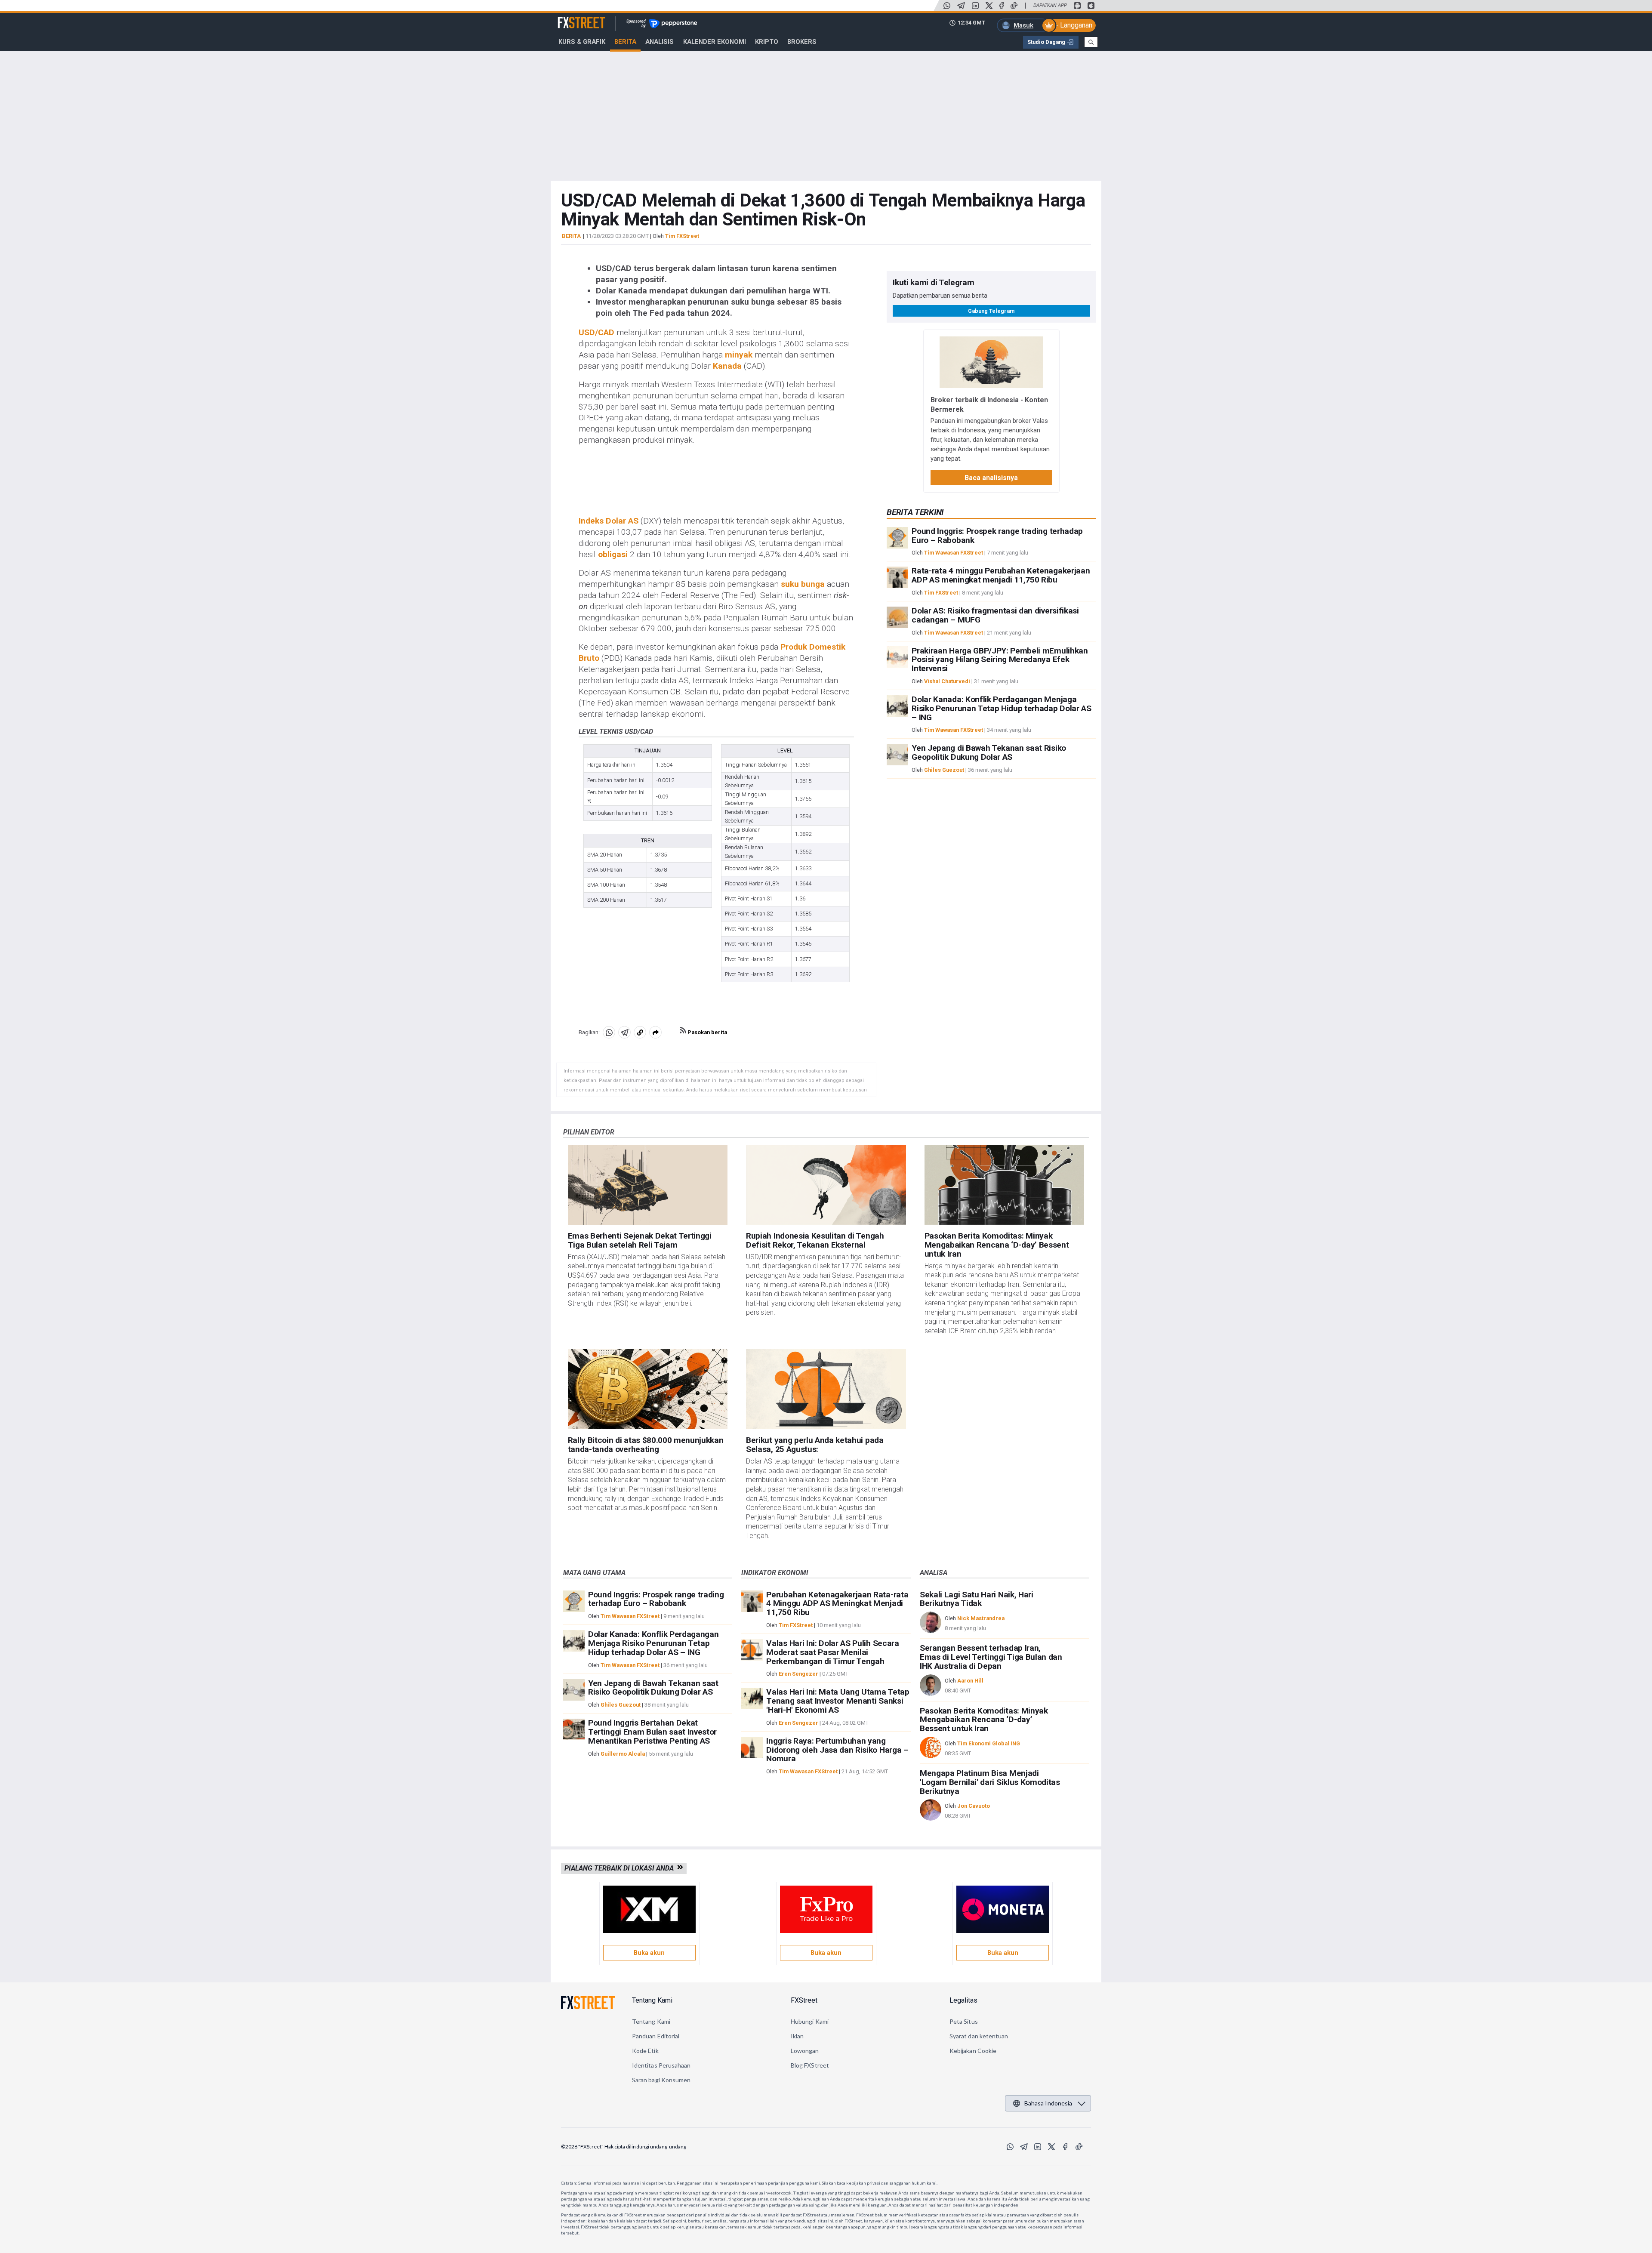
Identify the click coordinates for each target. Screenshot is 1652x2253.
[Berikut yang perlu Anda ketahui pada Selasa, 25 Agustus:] (826, 1389)
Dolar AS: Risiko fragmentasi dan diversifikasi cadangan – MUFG (995, 615)
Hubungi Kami (810, 2021)
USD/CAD (596, 332)
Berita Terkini (915, 512)
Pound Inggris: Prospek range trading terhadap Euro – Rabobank (997, 536)
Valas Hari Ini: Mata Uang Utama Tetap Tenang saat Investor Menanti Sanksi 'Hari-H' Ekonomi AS (838, 1701)
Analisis (660, 42)
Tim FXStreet (682, 236)
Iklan (797, 2036)
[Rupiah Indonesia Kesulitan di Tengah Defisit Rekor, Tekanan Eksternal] (826, 1185)
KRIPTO (767, 42)
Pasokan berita (707, 1032)
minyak (739, 355)
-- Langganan (1073, 25)
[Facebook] (1002, 6)
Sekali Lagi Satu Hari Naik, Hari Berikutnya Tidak (977, 1599)
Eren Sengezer (798, 1674)
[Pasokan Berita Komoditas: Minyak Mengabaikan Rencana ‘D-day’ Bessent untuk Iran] (1005, 1185)
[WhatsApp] (947, 6)
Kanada (727, 366)
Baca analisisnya (991, 477)
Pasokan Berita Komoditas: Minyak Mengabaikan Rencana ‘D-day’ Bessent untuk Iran (997, 1245)
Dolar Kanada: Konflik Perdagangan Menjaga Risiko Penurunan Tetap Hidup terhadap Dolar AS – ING (1001, 708)
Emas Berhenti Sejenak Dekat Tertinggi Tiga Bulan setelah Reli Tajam (640, 1240)
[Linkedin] (975, 6)
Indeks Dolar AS (609, 521)
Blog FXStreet (810, 2065)
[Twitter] (989, 6)
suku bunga (803, 584)
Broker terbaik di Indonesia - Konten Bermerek (989, 404)
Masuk (1023, 25)
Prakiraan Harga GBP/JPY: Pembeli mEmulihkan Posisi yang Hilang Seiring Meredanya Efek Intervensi (1000, 659)
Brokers (802, 42)
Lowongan (805, 2051)
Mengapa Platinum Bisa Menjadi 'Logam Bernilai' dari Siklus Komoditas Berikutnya (990, 1782)
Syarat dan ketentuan (979, 2036)
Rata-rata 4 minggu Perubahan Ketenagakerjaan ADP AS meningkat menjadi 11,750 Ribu (1001, 575)
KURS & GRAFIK (582, 42)
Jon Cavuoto (974, 1806)
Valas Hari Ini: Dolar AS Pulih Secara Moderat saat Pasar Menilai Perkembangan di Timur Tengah (832, 1652)
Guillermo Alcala (623, 1754)
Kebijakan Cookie (973, 2051)
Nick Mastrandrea (981, 1618)
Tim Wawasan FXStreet (954, 553)
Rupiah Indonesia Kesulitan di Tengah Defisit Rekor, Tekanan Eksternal (815, 1240)
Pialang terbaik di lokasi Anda (621, 1868)
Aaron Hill (970, 1681)
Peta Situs (964, 2021)
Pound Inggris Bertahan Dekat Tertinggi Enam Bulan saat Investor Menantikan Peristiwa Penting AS (652, 1732)
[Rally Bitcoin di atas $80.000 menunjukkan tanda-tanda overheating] (648, 1389)
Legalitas (963, 2000)
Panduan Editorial (656, 2036)
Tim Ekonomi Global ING (989, 1743)
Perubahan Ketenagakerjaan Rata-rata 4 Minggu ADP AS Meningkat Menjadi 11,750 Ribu (837, 1604)
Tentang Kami (652, 2000)
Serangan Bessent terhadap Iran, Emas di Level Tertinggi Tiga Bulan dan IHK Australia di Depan (991, 1657)
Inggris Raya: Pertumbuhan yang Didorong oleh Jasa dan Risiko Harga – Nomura (837, 1750)
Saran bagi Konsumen (661, 2080)
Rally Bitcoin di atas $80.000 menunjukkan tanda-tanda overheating (646, 1445)
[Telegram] (961, 6)
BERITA (571, 236)
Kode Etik (645, 2051)
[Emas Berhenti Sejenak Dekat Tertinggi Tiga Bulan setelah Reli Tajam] (648, 1185)
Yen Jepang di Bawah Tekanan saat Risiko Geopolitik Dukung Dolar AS (989, 752)
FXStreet (571, 18)
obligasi (613, 554)
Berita (625, 42)
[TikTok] (1014, 6)
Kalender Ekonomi (715, 42)
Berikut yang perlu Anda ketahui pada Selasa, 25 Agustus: (815, 1445)
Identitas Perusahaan (661, 2065)
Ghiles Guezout (944, 770)
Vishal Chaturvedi (947, 681)
